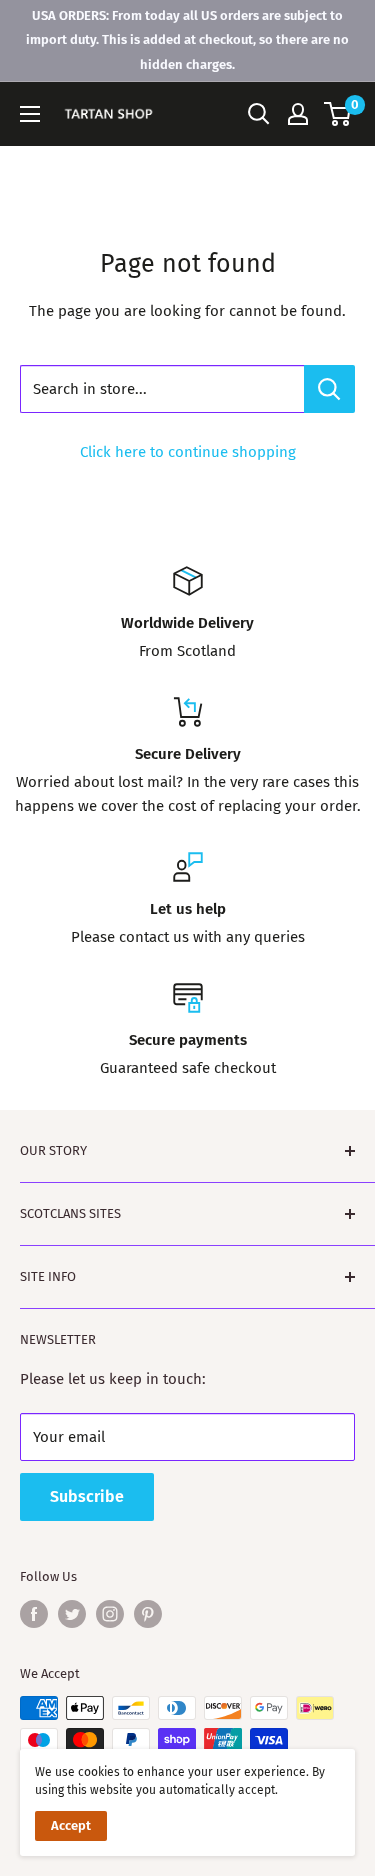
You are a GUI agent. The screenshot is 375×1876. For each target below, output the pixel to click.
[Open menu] (30, 114)
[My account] (298, 114)
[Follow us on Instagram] (110, 1614)
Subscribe (87, 1496)
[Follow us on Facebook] (34, 1614)
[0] (338, 114)
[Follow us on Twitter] (72, 1614)
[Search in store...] (329, 389)
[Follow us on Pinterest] (148, 1614)
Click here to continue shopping (188, 452)
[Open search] (259, 114)
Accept (71, 1825)
